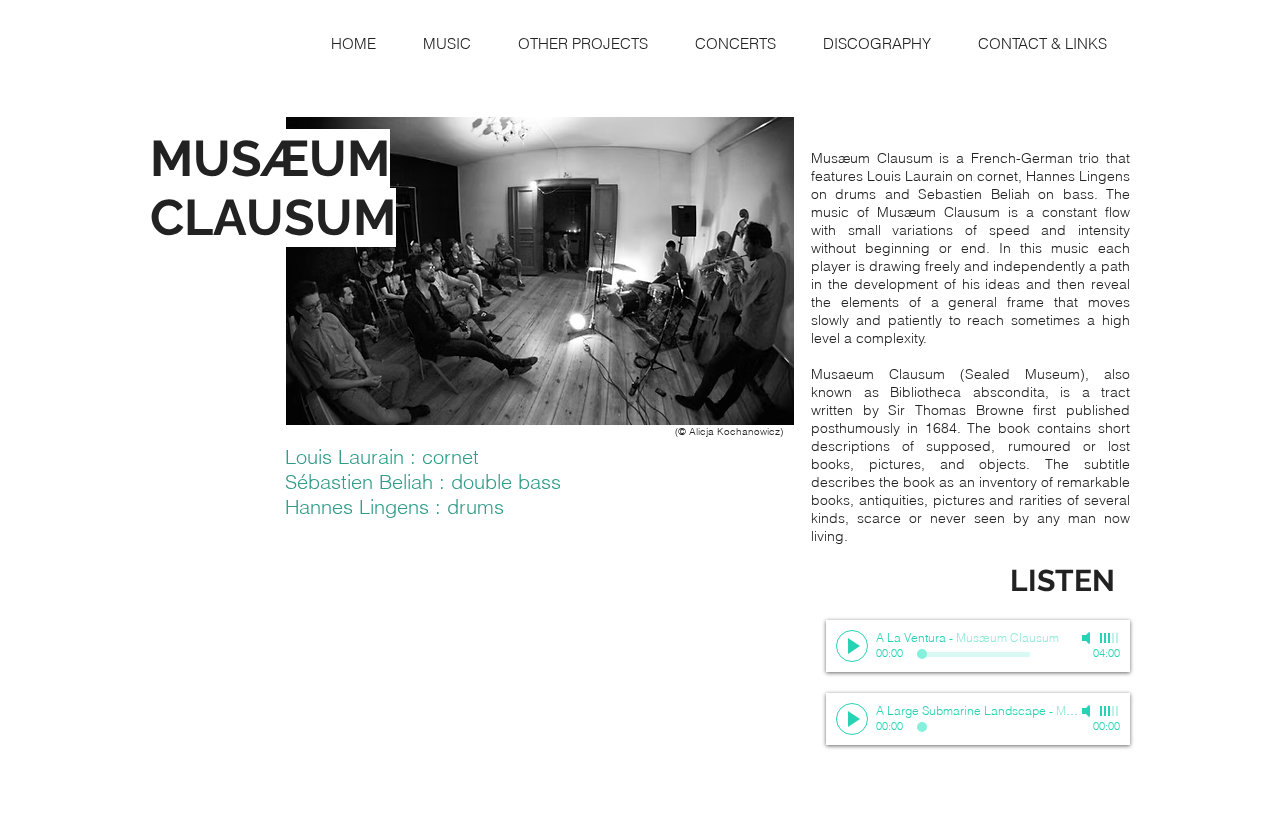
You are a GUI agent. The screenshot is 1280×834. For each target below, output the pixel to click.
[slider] (1110, 638)
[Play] (852, 646)
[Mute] (1088, 638)
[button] (446, 43)
